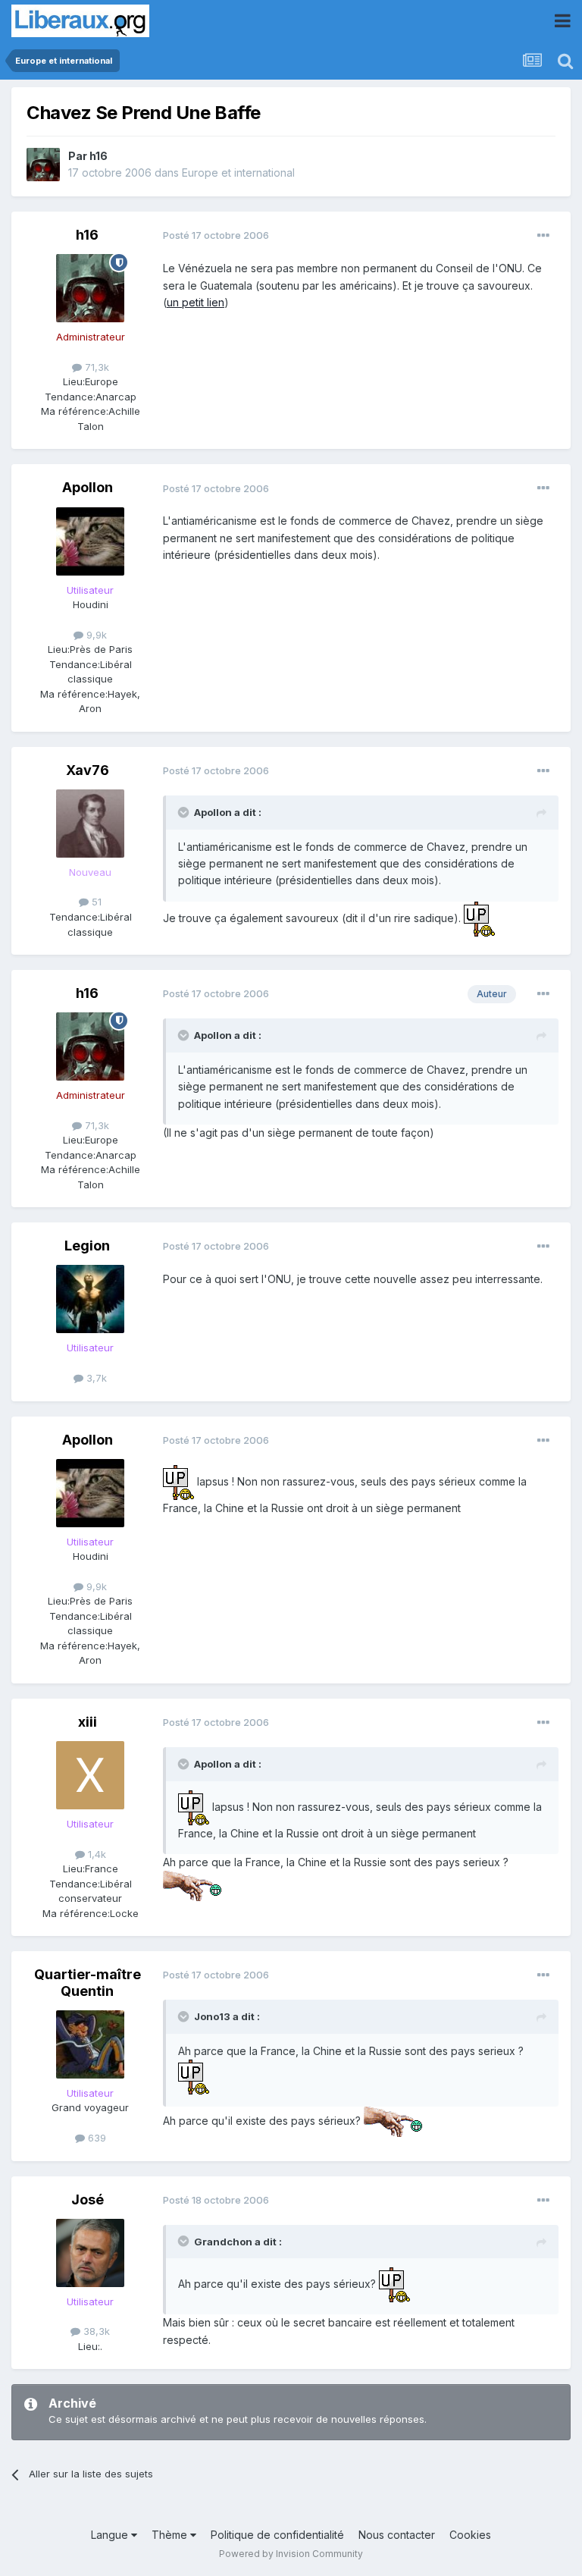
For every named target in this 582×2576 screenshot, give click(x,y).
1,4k (95, 1854)
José (88, 2199)
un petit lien (196, 302)
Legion (87, 1246)
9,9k (95, 635)
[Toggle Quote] (185, 812)
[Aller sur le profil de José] (90, 2253)
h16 (99, 156)
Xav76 (88, 770)
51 (95, 902)
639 (95, 2138)
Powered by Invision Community (291, 2554)
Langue (111, 2535)
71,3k (95, 367)
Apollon (88, 487)
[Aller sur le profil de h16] (43, 165)
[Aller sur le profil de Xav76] (90, 824)
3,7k (95, 1378)
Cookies (470, 2535)
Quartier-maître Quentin (88, 1983)
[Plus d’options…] (543, 236)
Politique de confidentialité (277, 2535)
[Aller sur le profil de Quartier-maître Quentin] (90, 2044)
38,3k (95, 2331)
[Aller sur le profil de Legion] (90, 1299)
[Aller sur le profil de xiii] (90, 1775)
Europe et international (238, 173)
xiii (88, 1722)
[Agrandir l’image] (479, 918)
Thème (171, 2535)
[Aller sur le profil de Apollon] (90, 541)
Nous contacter (397, 2535)
